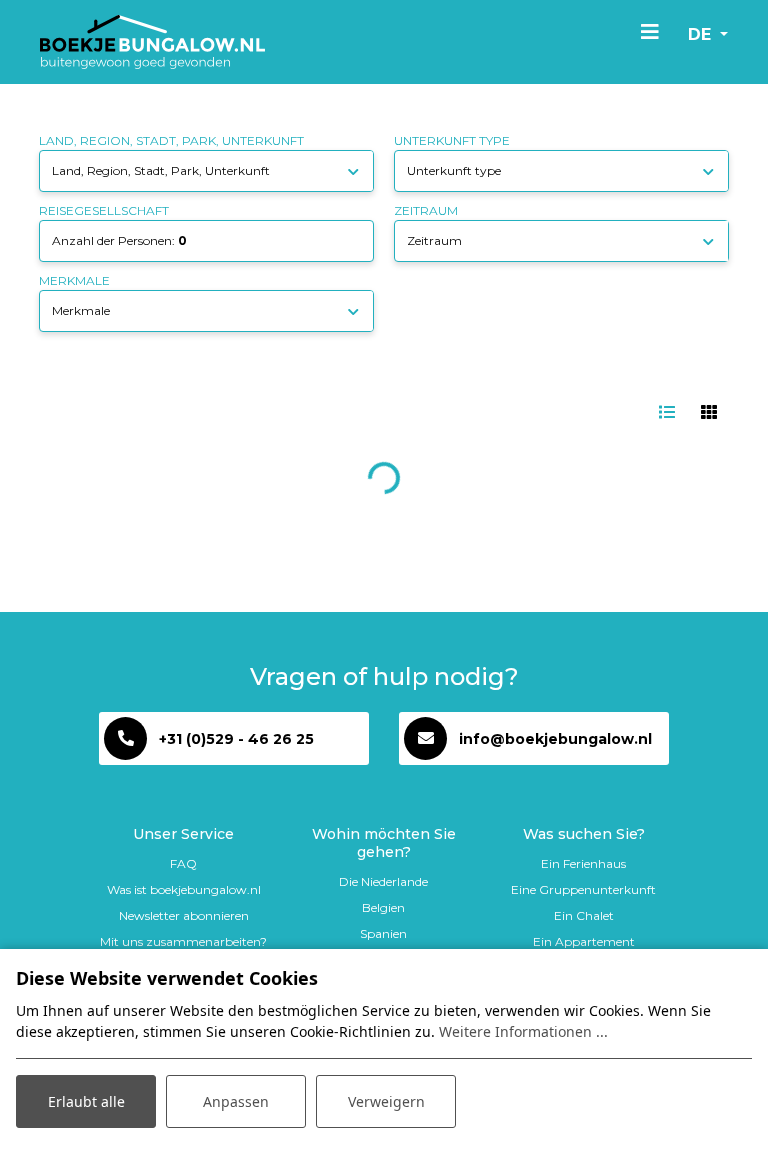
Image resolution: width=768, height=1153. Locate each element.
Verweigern (386, 1101)
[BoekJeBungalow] (152, 42)
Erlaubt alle (86, 1101)
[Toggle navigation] (650, 31)
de (702, 34)
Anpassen (236, 1101)
